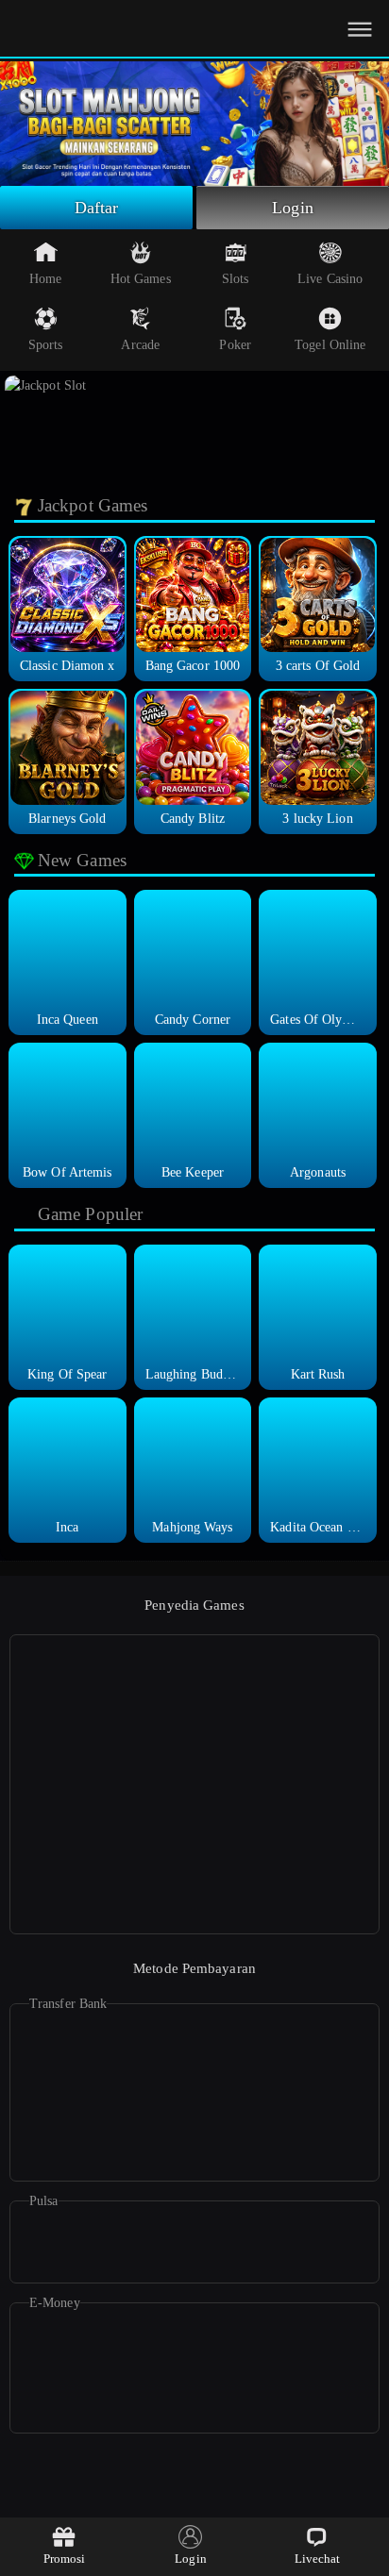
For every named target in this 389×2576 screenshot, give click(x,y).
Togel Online (330, 345)
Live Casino (330, 279)
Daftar (97, 208)
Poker (235, 345)
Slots (236, 279)
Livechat (318, 2559)
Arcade (140, 345)
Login (293, 208)
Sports (46, 345)
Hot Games (141, 279)
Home (45, 279)
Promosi (65, 2559)
